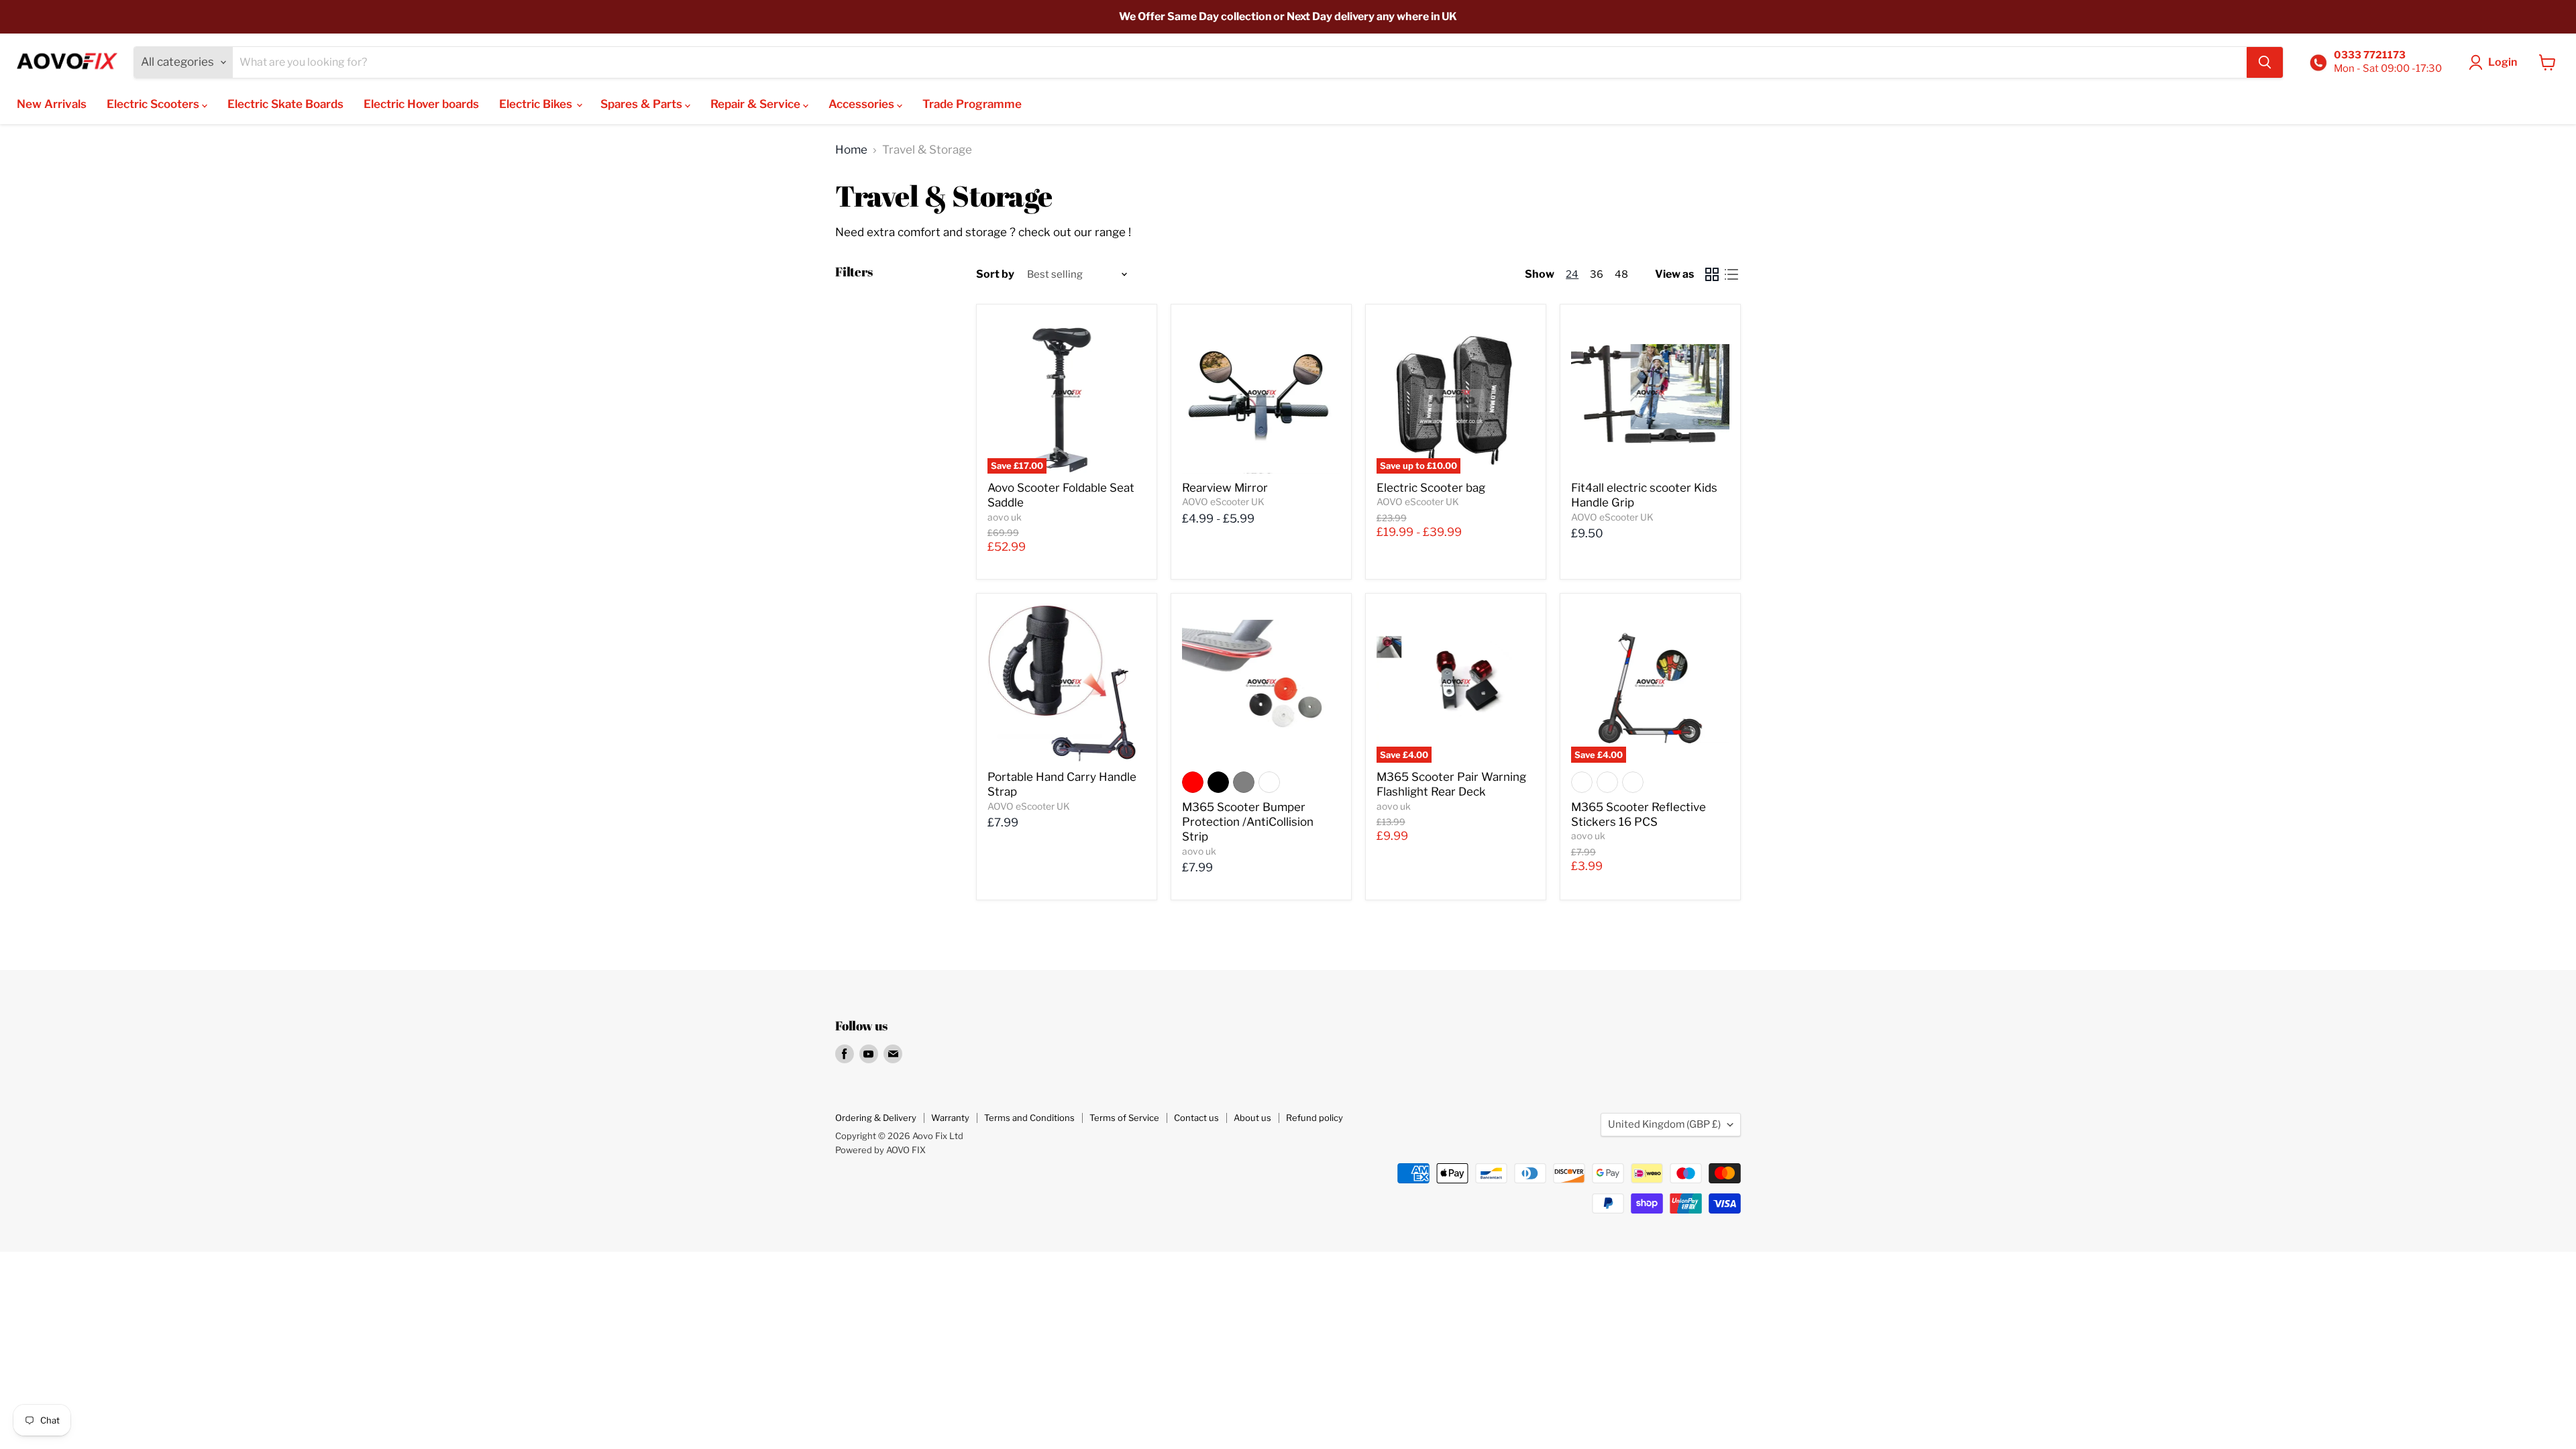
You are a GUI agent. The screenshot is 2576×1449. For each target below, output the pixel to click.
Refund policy (1314, 1118)
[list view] (1732, 274)
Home (851, 150)
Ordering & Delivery (876, 1118)
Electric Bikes (537, 104)
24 (1572, 274)
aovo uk (1005, 517)
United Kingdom (1664, 1124)
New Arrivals (52, 104)
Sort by (995, 274)
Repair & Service (757, 104)
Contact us (1196, 1118)
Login (2503, 62)
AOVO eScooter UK (1223, 502)
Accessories (863, 104)
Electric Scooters (154, 104)
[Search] (2265, 62)
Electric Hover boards (421, 104)
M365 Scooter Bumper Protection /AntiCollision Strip (1248, 822)
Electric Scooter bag (1431, 488)
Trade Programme (972, 104)
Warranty (950, 1118)
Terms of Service (1124, 1118)
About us (1252, 1118)
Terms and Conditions (1029, 1118)
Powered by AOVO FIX (880, 1150)
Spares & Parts (643, 104)
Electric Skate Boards (285, 104)
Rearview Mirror (1225, 488)
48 (1621, 274)
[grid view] (1712, 274)
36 (1597, 274)
